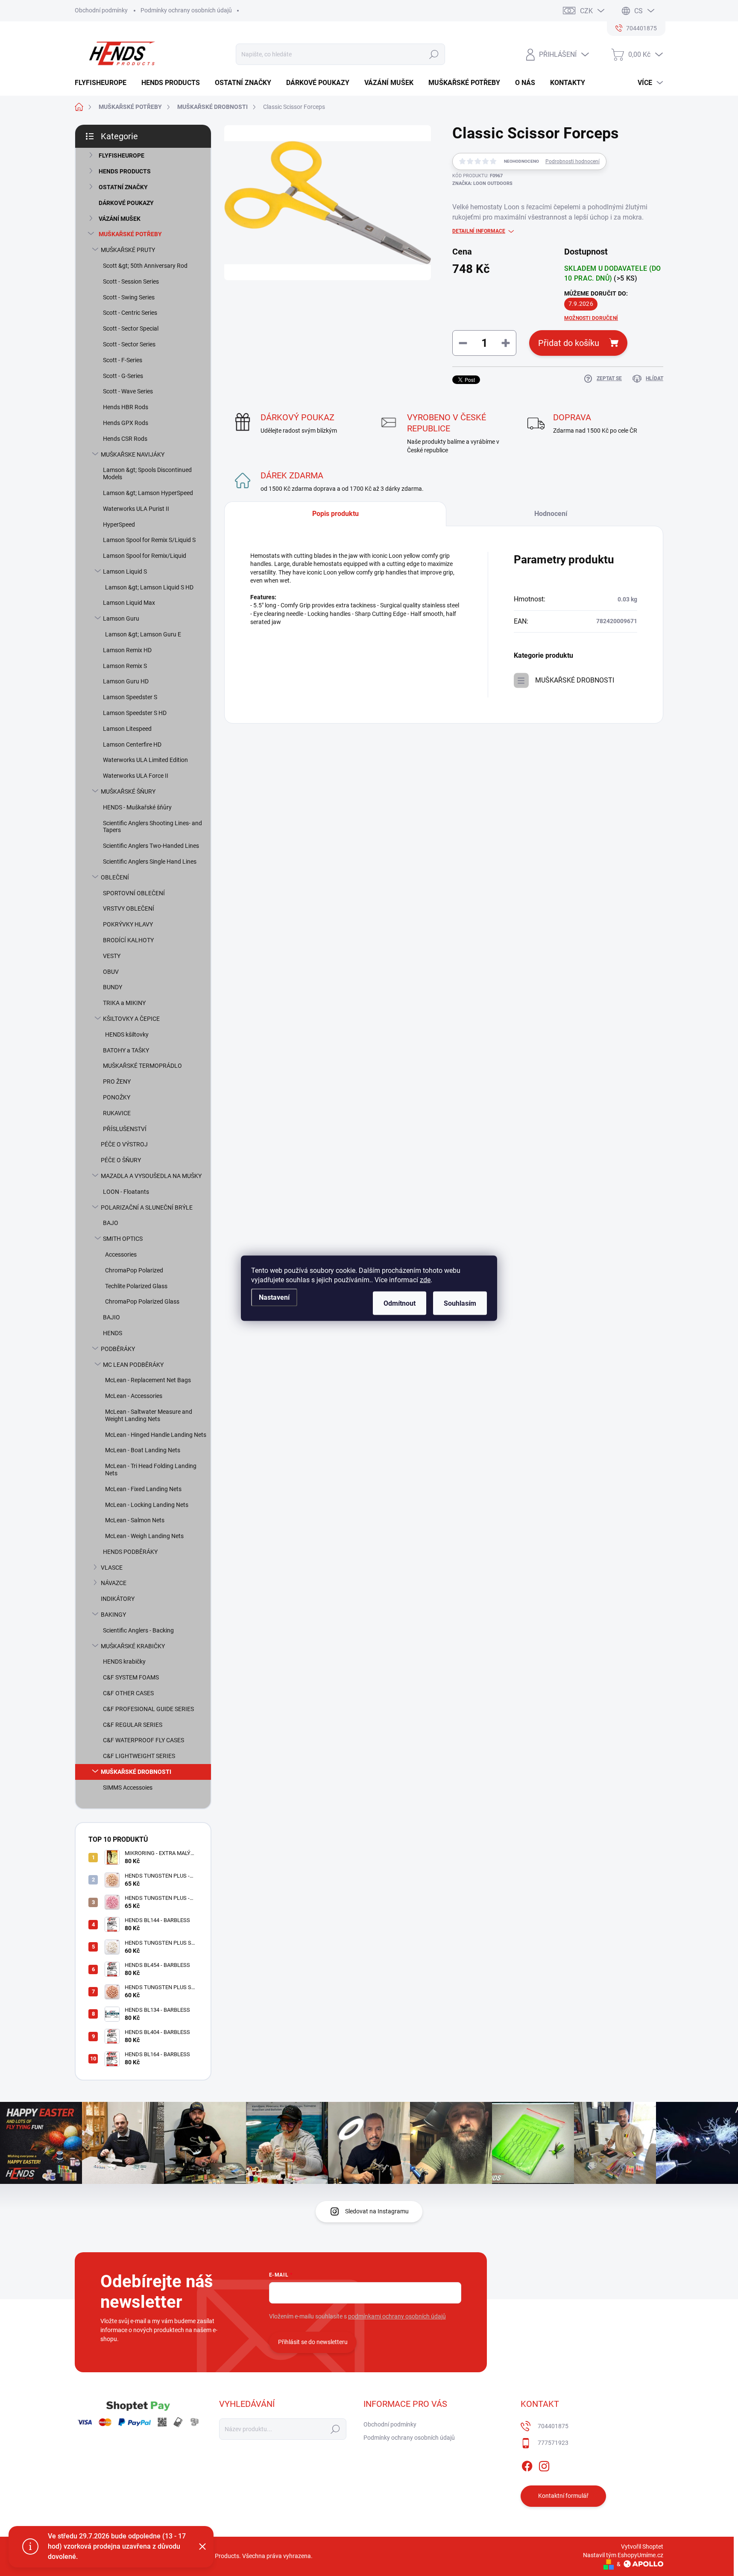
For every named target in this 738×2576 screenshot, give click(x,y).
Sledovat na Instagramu (377, 2211)
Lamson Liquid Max (129, 603)
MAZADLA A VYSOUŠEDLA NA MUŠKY (151, 1176)
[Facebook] (527, 2465)
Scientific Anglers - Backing (138, 1630)
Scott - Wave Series (128, 391)
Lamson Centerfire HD (132, 744)
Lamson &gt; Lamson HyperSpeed (148, 493)
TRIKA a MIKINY (124, 1003)
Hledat (434, 54)
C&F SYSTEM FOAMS (131, 1677)
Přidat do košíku (569, 343)
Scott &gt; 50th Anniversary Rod (145, 266)
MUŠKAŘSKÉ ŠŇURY (128, 791)
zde (425, 1279)
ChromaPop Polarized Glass (142, 1301)
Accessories (121, 1254)
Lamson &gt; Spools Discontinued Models (147, 473)
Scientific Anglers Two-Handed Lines (151, 846)
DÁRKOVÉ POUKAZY (126, 203)
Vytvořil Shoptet (642, 2547)
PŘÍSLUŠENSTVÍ (125, 1129)
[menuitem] (104, 83)
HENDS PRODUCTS (125, 171)
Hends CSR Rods (125, 439)
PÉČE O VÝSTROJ (124, 1144)
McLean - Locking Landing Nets (147, 1505)
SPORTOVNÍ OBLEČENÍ (134, 893)
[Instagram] (544, 2465)
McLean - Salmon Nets (135, 1520)
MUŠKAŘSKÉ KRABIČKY (133, 1646)
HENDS (113, 1333)
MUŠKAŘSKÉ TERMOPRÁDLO (142, 1066)
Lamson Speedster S (130, 697)
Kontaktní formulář (563, 2496)
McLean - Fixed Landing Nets (143, 1489)
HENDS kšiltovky (127, 1035)
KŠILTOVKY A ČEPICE (131, 1019)
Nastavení (274, 1297)
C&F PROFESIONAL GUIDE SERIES (148, 1709)
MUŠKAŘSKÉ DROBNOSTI (136, 1772)
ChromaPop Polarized (134, 1270)
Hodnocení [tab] (551, 514)
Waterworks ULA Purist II (136, 509)
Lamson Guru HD (126, 681)
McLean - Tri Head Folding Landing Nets (151, 1470)
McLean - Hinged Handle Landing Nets (156, 1435)
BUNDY (113, 987)
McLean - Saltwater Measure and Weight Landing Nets (149, 1415)
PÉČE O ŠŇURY (121, 1160)
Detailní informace (479, 231)
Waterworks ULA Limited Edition (145, 760)
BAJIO (111, 1317)
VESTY (112, 956)
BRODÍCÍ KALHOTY (128, 940)
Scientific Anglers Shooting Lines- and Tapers (152, 827)
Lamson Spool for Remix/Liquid (145, 556)
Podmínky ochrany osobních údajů (186, 10)
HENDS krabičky (124, 1662)
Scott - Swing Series (129, 297)
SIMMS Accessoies (128, 1788)
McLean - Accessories (134, 1396)
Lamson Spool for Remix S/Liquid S (149, 540)
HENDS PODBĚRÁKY (130, 1552)
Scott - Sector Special (131, 328)
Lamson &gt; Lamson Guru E (143, 634)
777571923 (553, 2443)
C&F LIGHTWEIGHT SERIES (139, 1756)
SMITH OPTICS (123, 1239)
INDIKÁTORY (118, 1599)
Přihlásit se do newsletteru (313, 2342)
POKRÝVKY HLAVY (128, 924)
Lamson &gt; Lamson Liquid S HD (149, 587)
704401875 (553, 2426)
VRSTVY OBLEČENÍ (129, 908)
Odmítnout (400, 1303)
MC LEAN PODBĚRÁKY (133, 1365)
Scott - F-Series (123, 360)
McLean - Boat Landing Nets (143, 1450)
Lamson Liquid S (125, 571)
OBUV (111, 972)
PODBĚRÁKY (118, 1349)
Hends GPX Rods (126, 423)
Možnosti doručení (591, 318)
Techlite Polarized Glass (136, 1286)
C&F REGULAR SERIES (133, 1725)
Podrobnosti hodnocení (573, 161)
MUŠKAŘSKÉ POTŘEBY (130, 234)
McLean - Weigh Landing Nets (144, 1536)
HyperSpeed (119, 525)
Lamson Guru (121, 618)
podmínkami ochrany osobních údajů (397, 2316)
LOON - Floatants (126, 1192)
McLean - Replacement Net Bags (148, 1380)
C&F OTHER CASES (128, 1693)
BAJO (111, 1223)
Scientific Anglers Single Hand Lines (150, 862)
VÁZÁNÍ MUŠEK (120, 219)
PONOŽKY (117, 1097)
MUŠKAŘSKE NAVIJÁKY (133, 454)
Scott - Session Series (131, 281)
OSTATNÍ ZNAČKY (123, 187)
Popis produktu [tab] (335, 514)
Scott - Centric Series (130, 313)
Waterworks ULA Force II (136, 776)
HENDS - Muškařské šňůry (137, 807)
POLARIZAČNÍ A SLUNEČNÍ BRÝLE (147, 1207)
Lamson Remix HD (127, 650)
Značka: (482, 183)
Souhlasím (460, 1303)
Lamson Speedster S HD (135, 713)
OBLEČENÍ (115, 877)
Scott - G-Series (123, 376)
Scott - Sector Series (129, 344)
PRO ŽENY (117, 1081)
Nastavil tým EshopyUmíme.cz (623, 2555)
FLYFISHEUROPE (122, 155)
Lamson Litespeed (127, 729)
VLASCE (112, 1568)
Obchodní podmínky (101, 10)
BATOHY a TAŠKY (126, 1050)
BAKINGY (113, 1615)
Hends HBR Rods (126, 407)
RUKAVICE (117, 1113)
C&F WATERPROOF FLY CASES (143, 1740)
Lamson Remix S (125, 666)
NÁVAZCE (114, 1583)
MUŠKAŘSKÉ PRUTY (128, 250)
